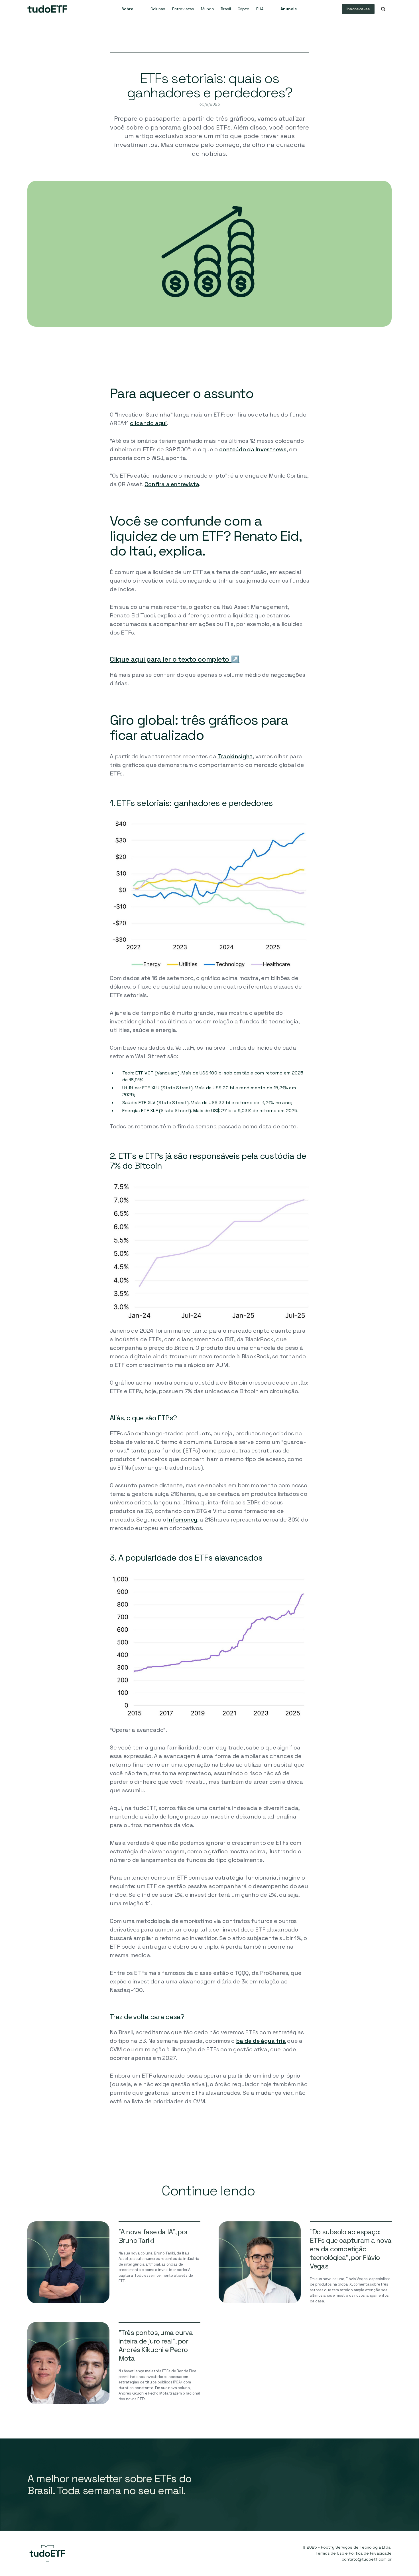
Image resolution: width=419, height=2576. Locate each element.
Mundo (207, 9)
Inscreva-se (358, 9)
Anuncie (289, 9)
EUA (260, 9)
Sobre (127, 9)
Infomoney (182, 1520)
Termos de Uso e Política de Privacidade (354, 2553)
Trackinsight (235, 756)
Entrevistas (183, 9)
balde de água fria (261, 2041)
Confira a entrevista (172, 484)
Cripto (244, 9)
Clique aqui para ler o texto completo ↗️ (175, 659)
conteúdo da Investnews (253, 449)
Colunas (158, 9)
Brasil (226, 9)
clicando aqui (148, 423)
